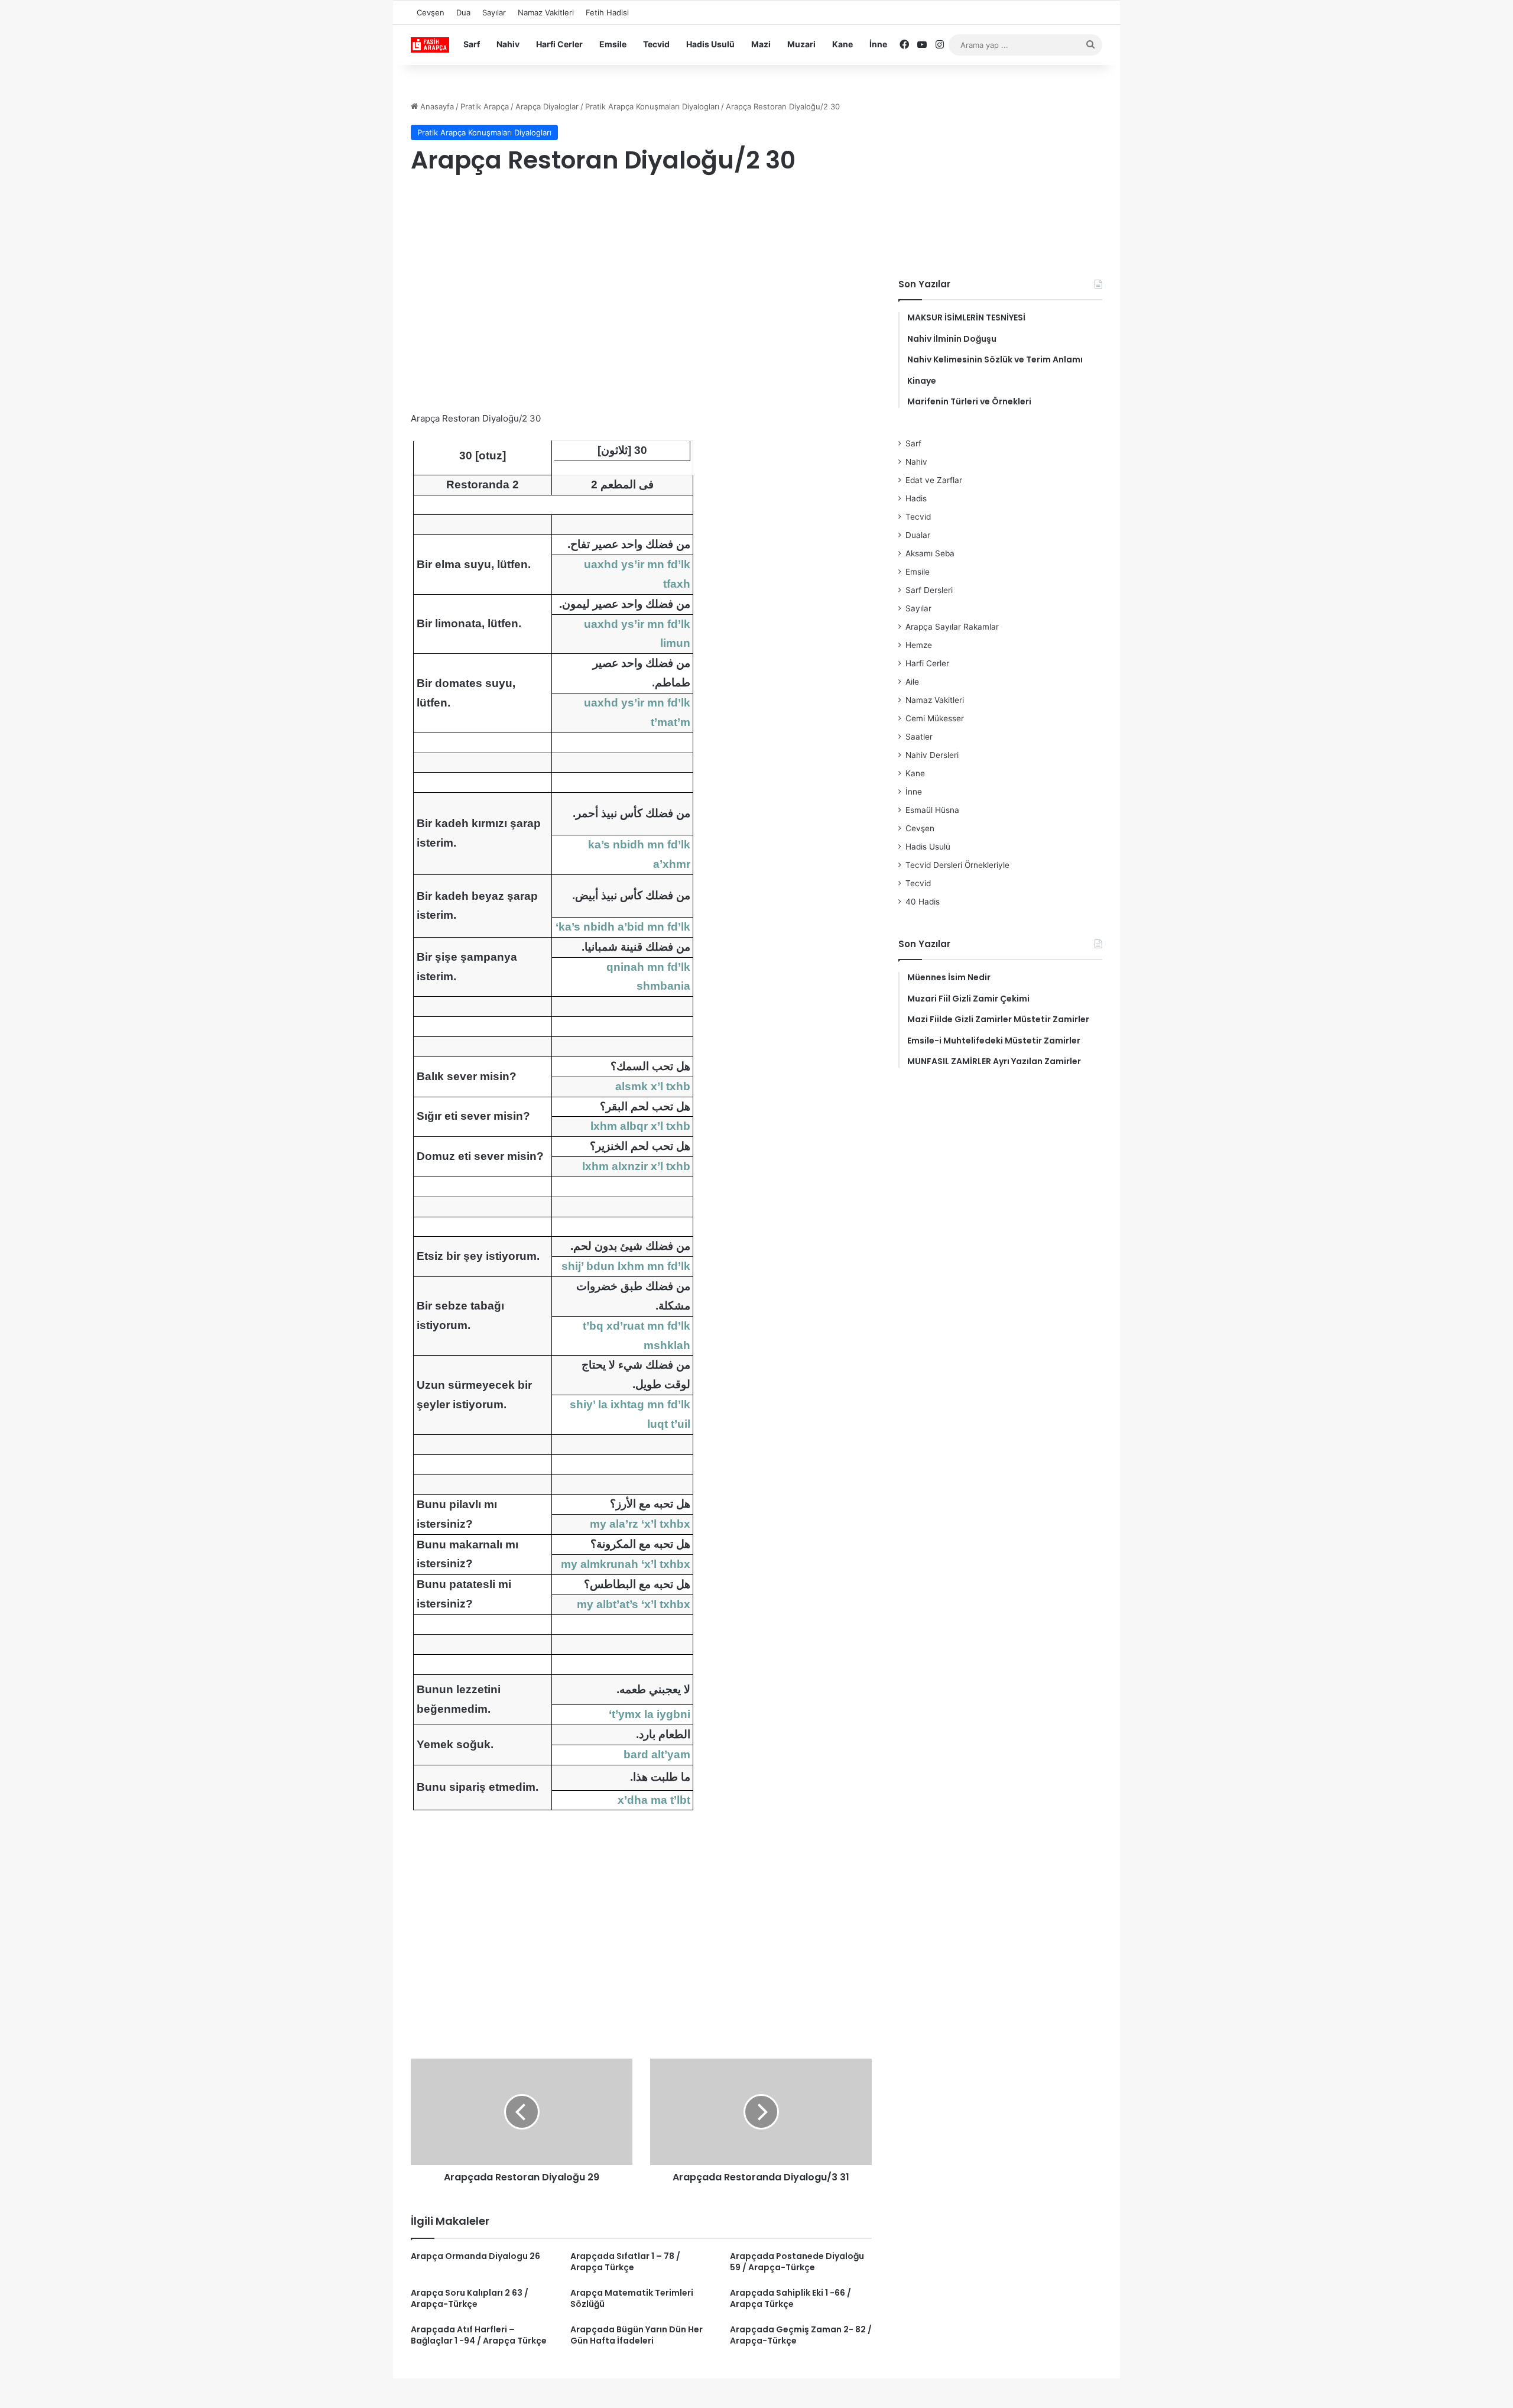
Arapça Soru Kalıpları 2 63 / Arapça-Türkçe (470, 2298)
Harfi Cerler (559, 44)
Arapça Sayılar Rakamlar (952, 627)
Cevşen (431, 12)
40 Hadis (923, 902)
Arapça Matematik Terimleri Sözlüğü (632, 2298)
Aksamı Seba (930, 553)
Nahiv (508, 44)
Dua (463, 12)
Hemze (919, 645)
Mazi (761, 44)
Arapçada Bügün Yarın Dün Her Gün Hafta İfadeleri (637, 2335)
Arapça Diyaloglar (547, 106)
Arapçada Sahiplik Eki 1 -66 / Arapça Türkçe (790, 2298)
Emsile (613, 44)
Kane (842, 44)
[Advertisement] (641, 280)
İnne (878, 44)
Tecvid (656, 44)
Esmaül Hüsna (932, 810)
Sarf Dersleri (929, 590)
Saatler (919, 737)
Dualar (918, 535)
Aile (912, 682)
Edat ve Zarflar (934, 480)
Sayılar (494, 12)
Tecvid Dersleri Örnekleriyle (957, 865)
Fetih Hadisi (607, 12)
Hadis (916, 498)
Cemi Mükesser (935, 718)
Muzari (801, 44)
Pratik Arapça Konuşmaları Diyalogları (652, 106)
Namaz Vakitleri (546, 12)
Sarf (472, 44)
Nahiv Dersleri (932, 755)
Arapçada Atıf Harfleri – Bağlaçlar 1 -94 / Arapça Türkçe (479, 2335)
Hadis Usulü (710, 44)
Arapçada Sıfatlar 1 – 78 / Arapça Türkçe (625, 2262)
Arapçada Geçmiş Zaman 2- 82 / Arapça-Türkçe (801, 2335)
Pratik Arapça (485, 106)
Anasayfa (436, 106)
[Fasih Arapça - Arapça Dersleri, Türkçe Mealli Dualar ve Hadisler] (430, 45)
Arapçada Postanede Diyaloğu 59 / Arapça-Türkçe (797, 2262)
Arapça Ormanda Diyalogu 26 (475, 2256)
